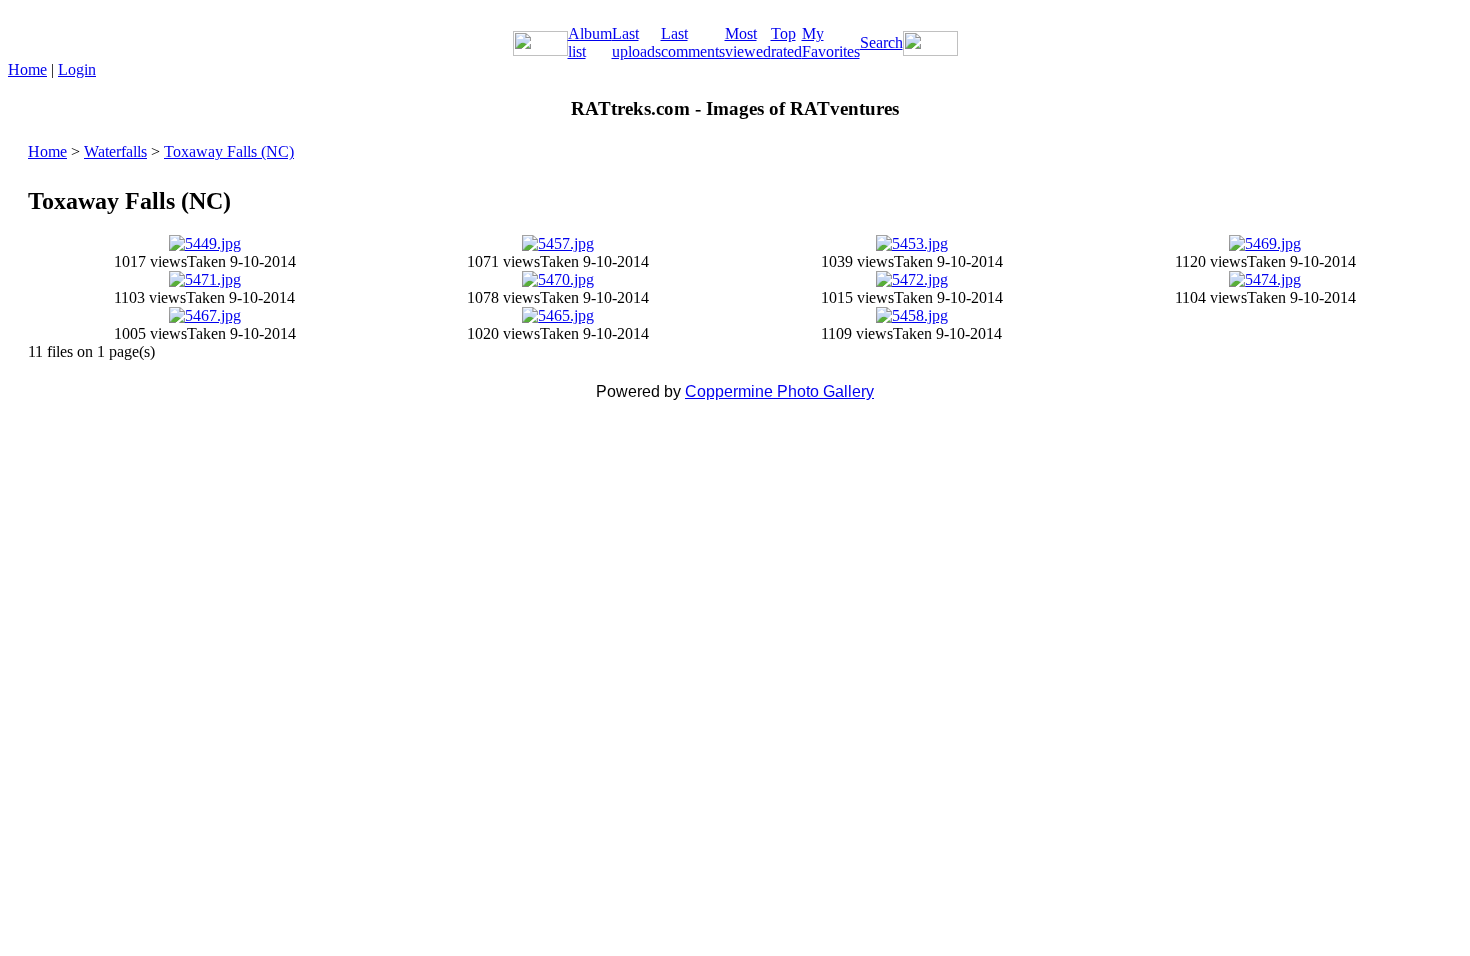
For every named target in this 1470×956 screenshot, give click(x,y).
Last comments (693, 42)
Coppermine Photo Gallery (779, 391)
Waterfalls (115, 151)
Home (27, 69)
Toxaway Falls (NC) (229, 151)
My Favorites (831, 42)
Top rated (786, 42)
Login (77, 69)
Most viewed (748, 42)
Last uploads (636, 42)
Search (881, 42)
